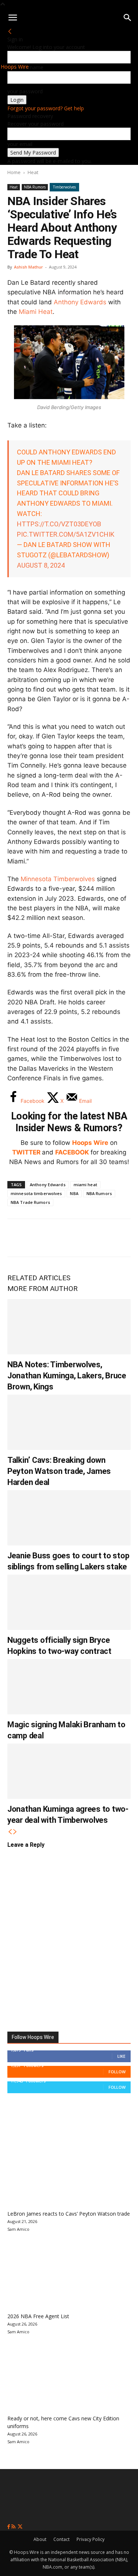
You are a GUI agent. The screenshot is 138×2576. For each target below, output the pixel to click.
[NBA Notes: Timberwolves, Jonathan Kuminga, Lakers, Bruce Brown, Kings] (69, 1327)
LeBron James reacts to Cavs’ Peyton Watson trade (69, 2214)
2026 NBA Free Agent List (38, 2316)
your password (25, 91)
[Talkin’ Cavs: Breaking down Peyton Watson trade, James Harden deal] (69, 1422)
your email (20, 144)
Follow (117, 2072)
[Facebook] (18, 1238)
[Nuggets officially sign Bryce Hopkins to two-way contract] (69, 1602)
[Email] (116, 1238)
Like (121, 2056)
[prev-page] (10, 1832)
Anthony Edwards (80, 302)
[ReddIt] (91, 1238)
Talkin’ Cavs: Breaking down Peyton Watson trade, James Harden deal (59, 1471)
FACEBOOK (72, 1152)
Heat (33, 172)
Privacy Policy (91, 2539)
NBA (74, 1193)
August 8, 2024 (41, 565)
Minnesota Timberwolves (58, 879)
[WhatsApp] (67, 1238)
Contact (61, 2539)
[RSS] (14, 2527)
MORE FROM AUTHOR (43, 1289)
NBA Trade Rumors (30, 1202)
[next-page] (15, 1832)
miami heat (85, 1185)
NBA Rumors (35, 187)
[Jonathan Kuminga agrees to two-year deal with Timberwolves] (69, 1771)
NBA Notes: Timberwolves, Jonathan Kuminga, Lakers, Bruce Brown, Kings (67, 1376)
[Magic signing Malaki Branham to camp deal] (69, 1687)
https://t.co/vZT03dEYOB (59, 524)
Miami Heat (36, 312)
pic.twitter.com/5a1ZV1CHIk (66, 534)
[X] (43, 1238)
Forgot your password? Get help (46, 108)
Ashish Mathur (29, 267)
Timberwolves (64, 187)
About (40, 2539)
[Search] (128, 18)
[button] (13, 18)
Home (14, 172)
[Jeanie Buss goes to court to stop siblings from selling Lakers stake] (69, 1518)
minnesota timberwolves (36, 1193)
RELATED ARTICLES (39, 1278)
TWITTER (26, 1152)
